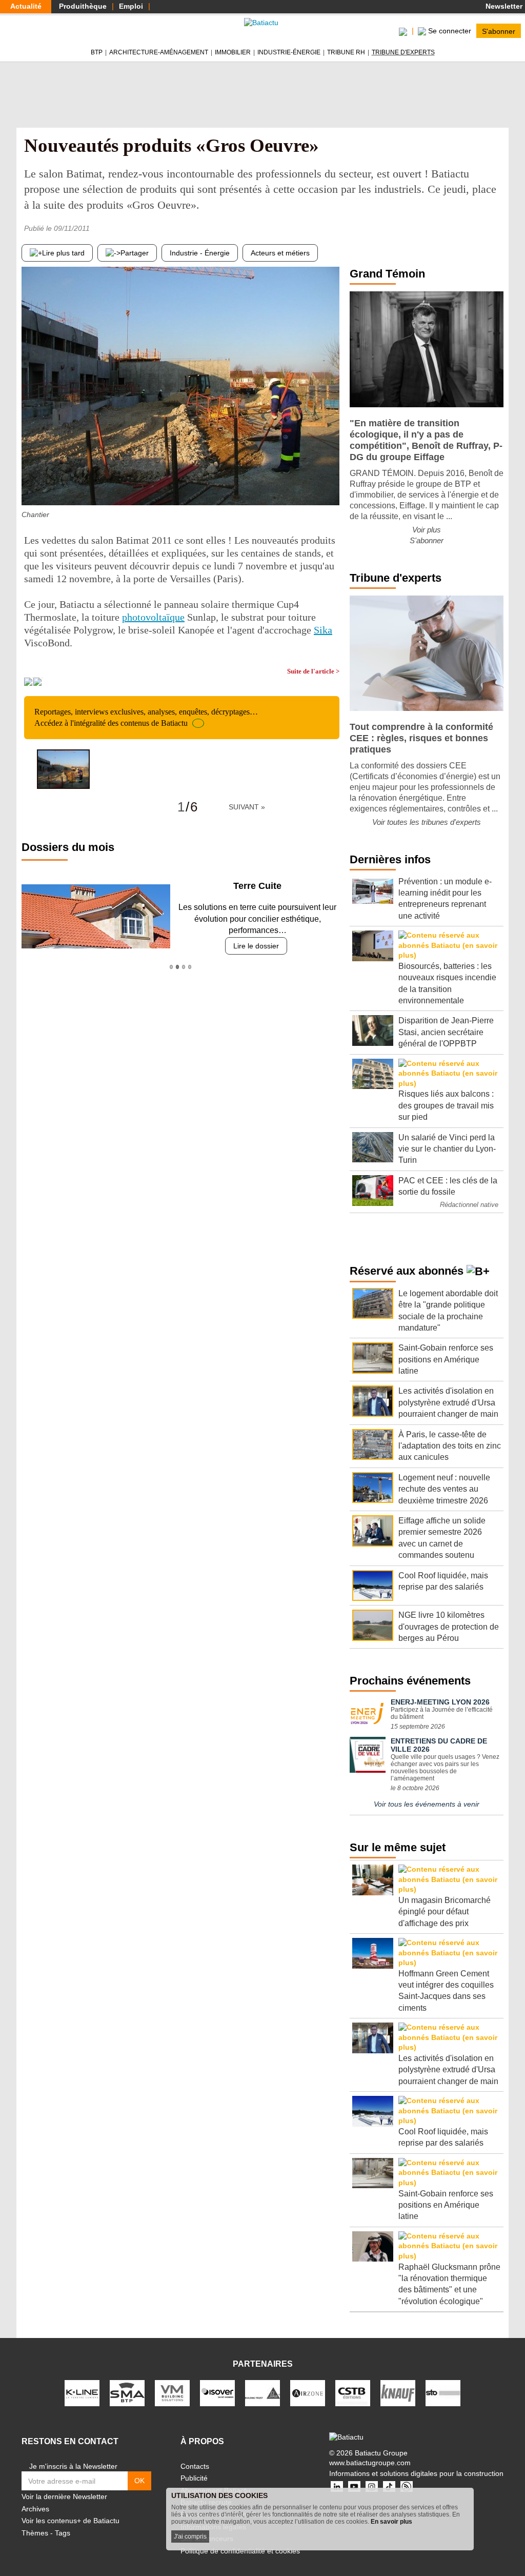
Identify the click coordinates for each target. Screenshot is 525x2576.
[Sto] (443, 2393)
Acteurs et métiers (280, 253)
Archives (35, 2509)
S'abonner (499, 31)
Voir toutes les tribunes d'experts (427, 822)
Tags (63, 2533)
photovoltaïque (153, 617)
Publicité (194, 2478)
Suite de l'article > (313, 671)
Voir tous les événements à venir (427, 1804)
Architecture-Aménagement (159, 52)
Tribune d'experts (403, 52)
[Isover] (217, 2393)
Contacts (195, 2466)
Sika (323, 630)
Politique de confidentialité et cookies (240, 2551)
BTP (97, 52)
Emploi (131, 6)
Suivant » (247, 807)
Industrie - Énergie (200, 253)
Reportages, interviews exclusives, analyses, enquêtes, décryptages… (146, 717)
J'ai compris (190, 2537)
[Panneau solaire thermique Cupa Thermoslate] (332, 485)
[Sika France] (262, 2393)
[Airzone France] (308, 2393)
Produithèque (83, 6)
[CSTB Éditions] (353, 2393)
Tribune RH (346, 52)
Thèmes (35, 2533)
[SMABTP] (127, 2393)
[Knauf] (398, 2393)
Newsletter (503, 6)
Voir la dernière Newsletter (64, 2496)
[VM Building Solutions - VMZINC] (172, 2393)
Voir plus (427, 530)
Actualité (26, 6)
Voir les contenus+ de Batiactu (70, 2521)
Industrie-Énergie (289, 52)
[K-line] (82, 2393)
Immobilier (233, 52)
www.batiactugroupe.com (370, 2463)
